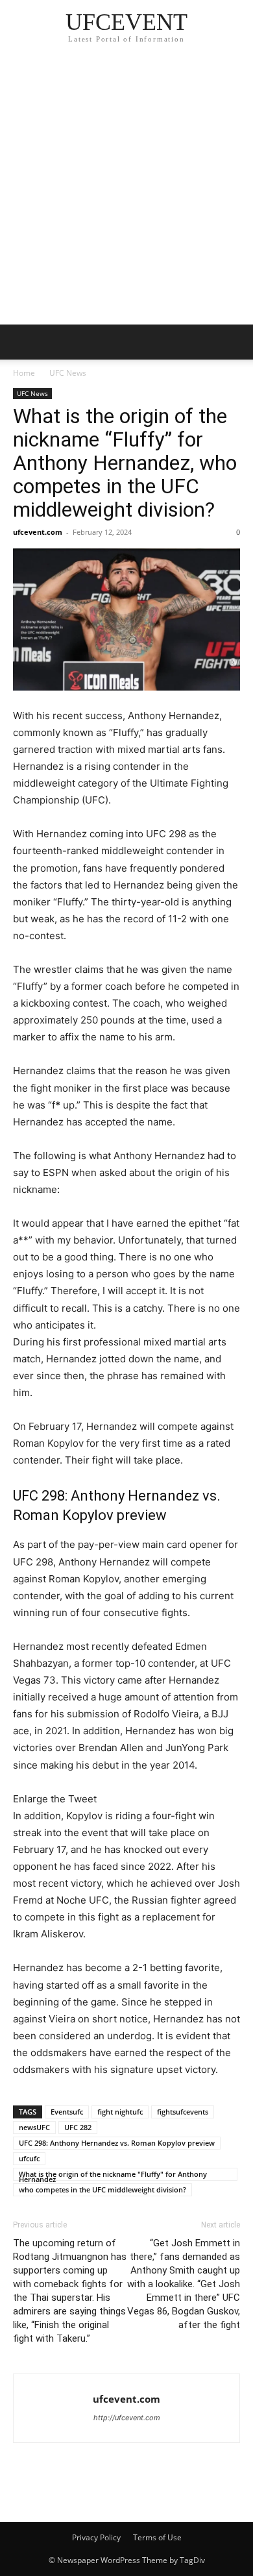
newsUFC (34, 2127)
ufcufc (29, 2158)
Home (24, 373)
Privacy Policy (96, 2537)
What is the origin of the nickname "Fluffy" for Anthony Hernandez (113, 2175)
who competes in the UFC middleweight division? (102, 2190)
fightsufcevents (183, 2112)
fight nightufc (120, 2112)
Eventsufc (67, 2112)
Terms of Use (157, 2537)
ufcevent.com (38, 532)
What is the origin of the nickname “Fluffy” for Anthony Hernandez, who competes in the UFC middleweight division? (125, 463)
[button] (22, 342)
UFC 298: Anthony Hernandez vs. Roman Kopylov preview (117, 2143)
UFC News (68, 373)
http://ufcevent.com (127, 2418)
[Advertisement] (126, 191)
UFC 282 (78, 2127)
